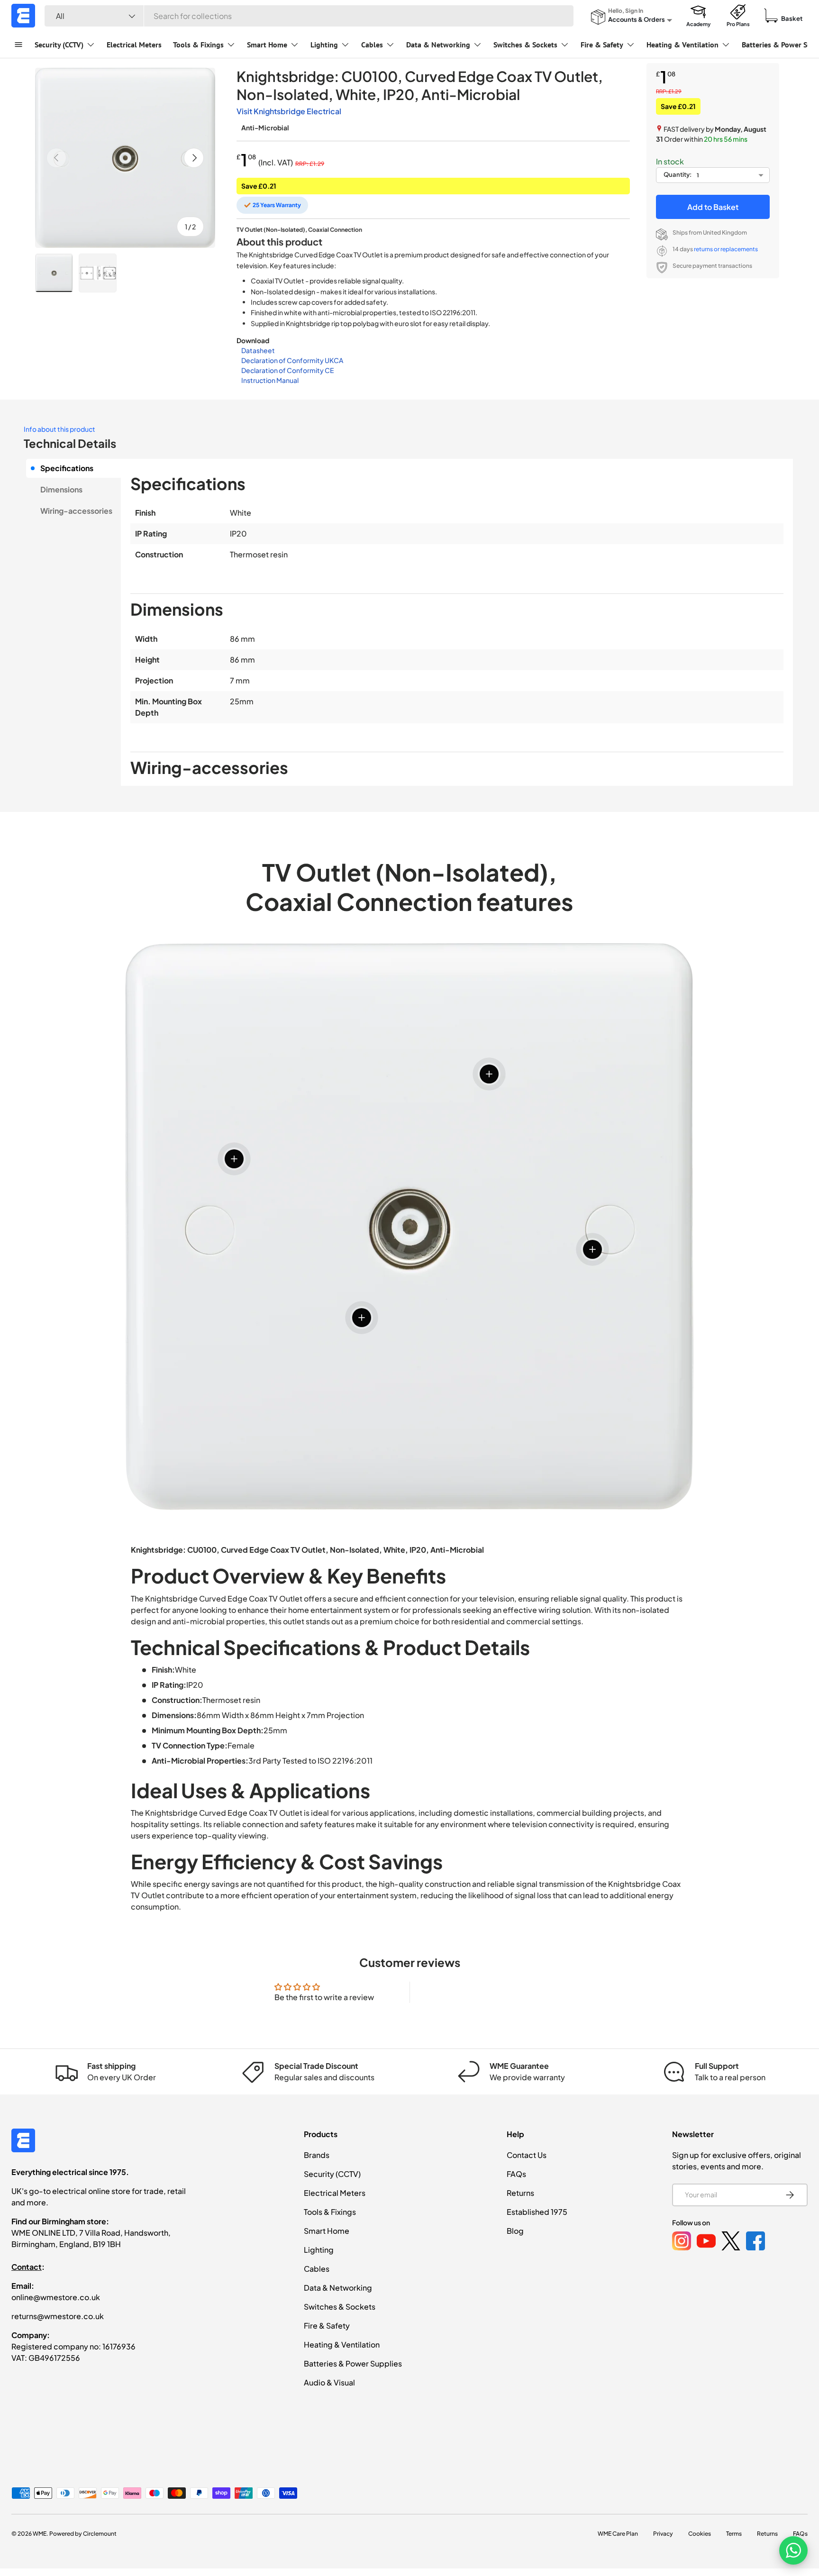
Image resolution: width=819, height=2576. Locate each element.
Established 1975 (537, 2212)
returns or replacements (726, 249)
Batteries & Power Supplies (353, 2363)
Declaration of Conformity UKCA (292, 360)
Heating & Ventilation (682, 45)
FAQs (516, 2174)
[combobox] (309, 16)
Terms (734, 2534)
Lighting (324, 45)
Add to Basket (713, 207)
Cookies (700, 2534)
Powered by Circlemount (83, 2534)
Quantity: (678, 174)
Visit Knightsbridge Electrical (289, 111)
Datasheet (258, 350)
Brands (317, 2155)
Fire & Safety (602, 45)
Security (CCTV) (59, 45)
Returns (520, 2193)
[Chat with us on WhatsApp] (793, 2550)
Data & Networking (438, 45)
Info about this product (59, 429)
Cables (372, 45)
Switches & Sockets (525, 45)
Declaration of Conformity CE (287, 370)
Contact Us (527, 2155)
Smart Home (267, 45)
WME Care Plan (618, 2534)
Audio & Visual (329, 2382)
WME (40, 2534)
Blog (515, 2231)
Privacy (663, 2534)
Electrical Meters (134, 45)
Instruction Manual (270, 380)
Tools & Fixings (198, 45)
